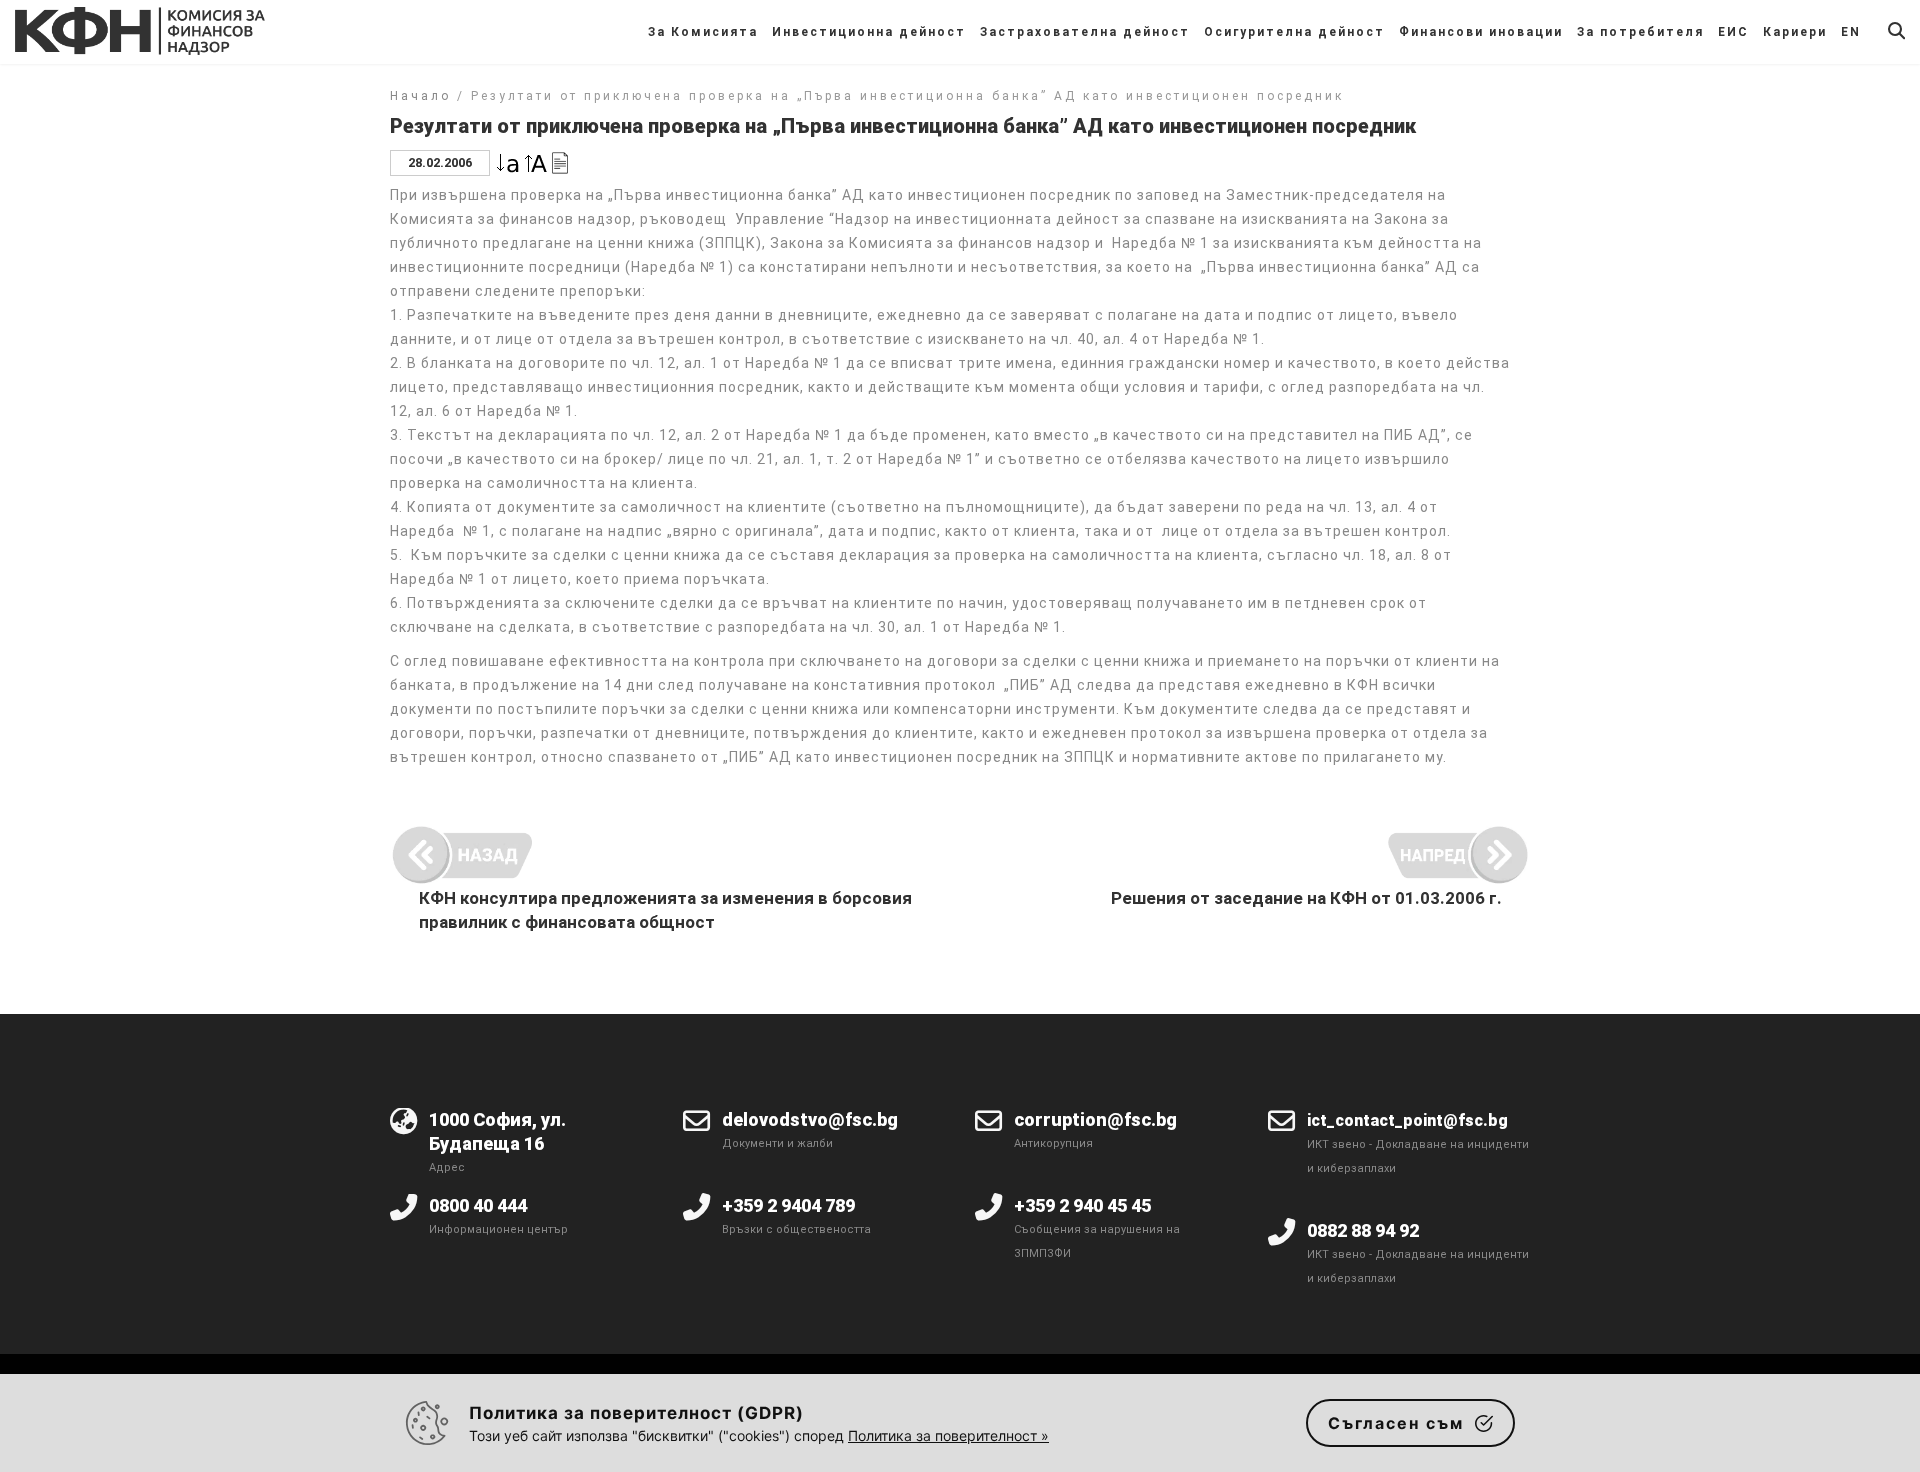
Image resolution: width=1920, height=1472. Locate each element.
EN (1851, 32)
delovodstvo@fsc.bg (810, 1119)
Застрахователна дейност (1085, 32)
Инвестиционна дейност (869, 32)
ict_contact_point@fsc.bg (1407, 1120)
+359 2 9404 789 (788, 1205)
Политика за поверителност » (948, 1435)
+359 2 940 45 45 (1082, 1205)
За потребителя (1640, 32)
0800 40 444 (478, 1205)
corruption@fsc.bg (1095, 1119)
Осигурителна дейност (1294, 32)
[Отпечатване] (560, 161)
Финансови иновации (1481, 32)
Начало (420, 96)
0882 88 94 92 (1363, 1230)
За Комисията (703, 32)
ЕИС (1733, 32)
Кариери (1795, 32)
